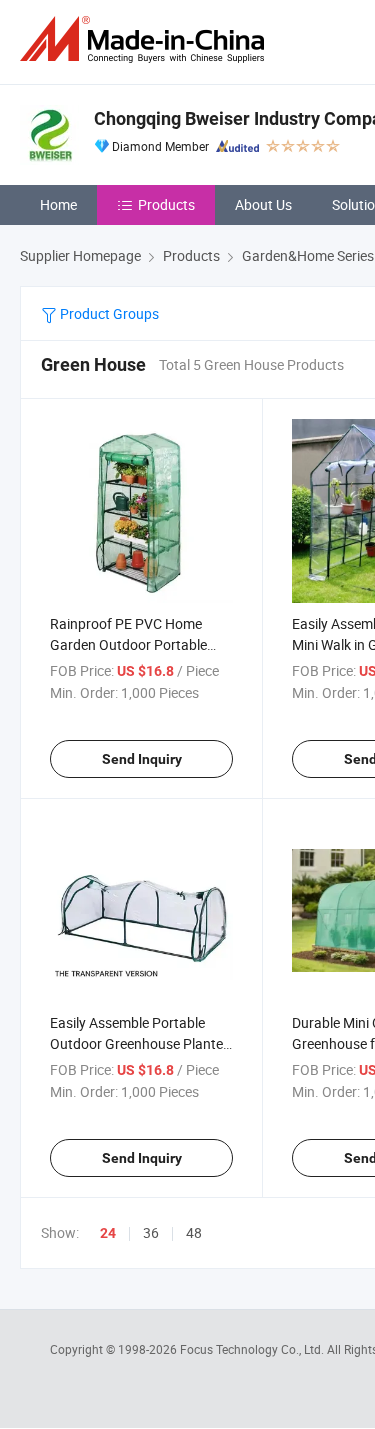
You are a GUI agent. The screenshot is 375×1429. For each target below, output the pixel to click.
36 (151, 1232)
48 (194, 1232)
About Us (263, 204)
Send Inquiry (142, 759)
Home (58, 204)
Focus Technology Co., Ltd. (253, 1349)
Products (166, 204)
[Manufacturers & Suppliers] (146, 39)
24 (108, 1233)
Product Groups (108, 313)
